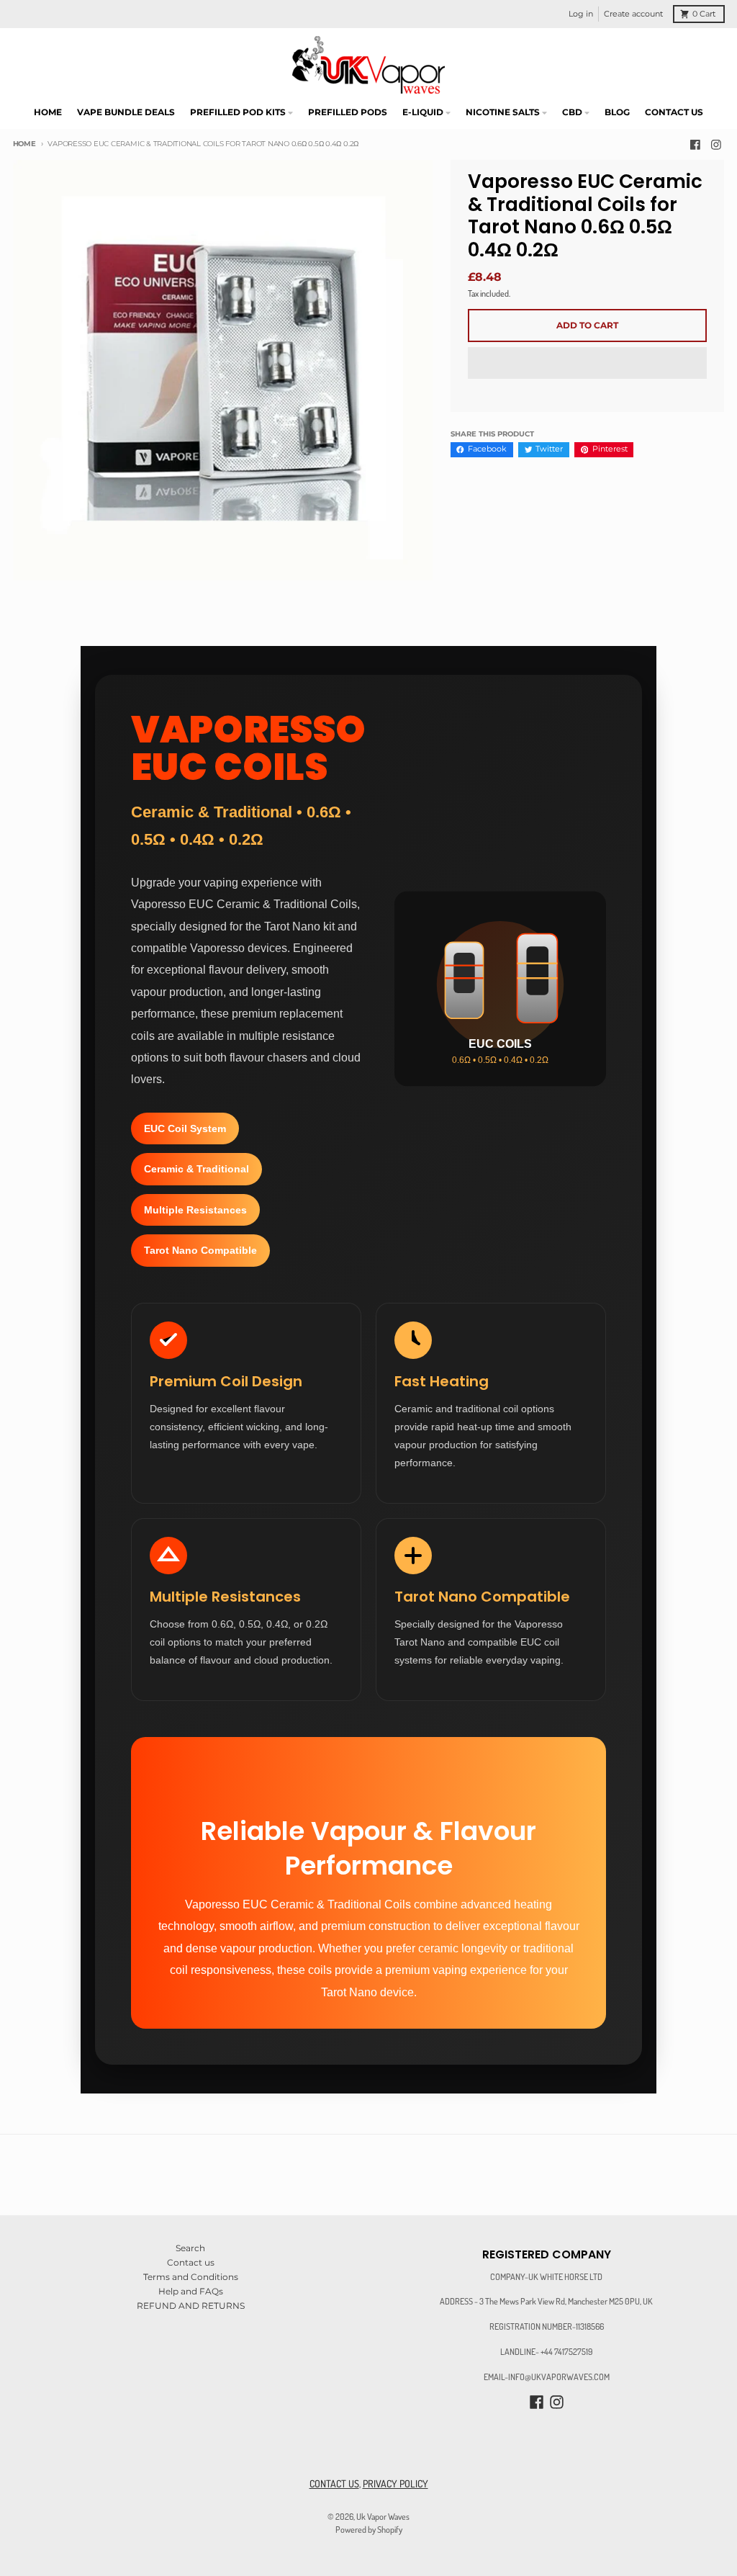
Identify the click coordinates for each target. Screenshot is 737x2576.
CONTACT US (334, 2483)
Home (24, 144)
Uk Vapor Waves (383, 2516)
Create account (633, 14)
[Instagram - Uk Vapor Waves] (716, 144)
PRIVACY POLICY (395, 2483)
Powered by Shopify (369, 2529)
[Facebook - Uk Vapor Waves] (695, 144)
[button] (587, 364)
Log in (581, 14)
